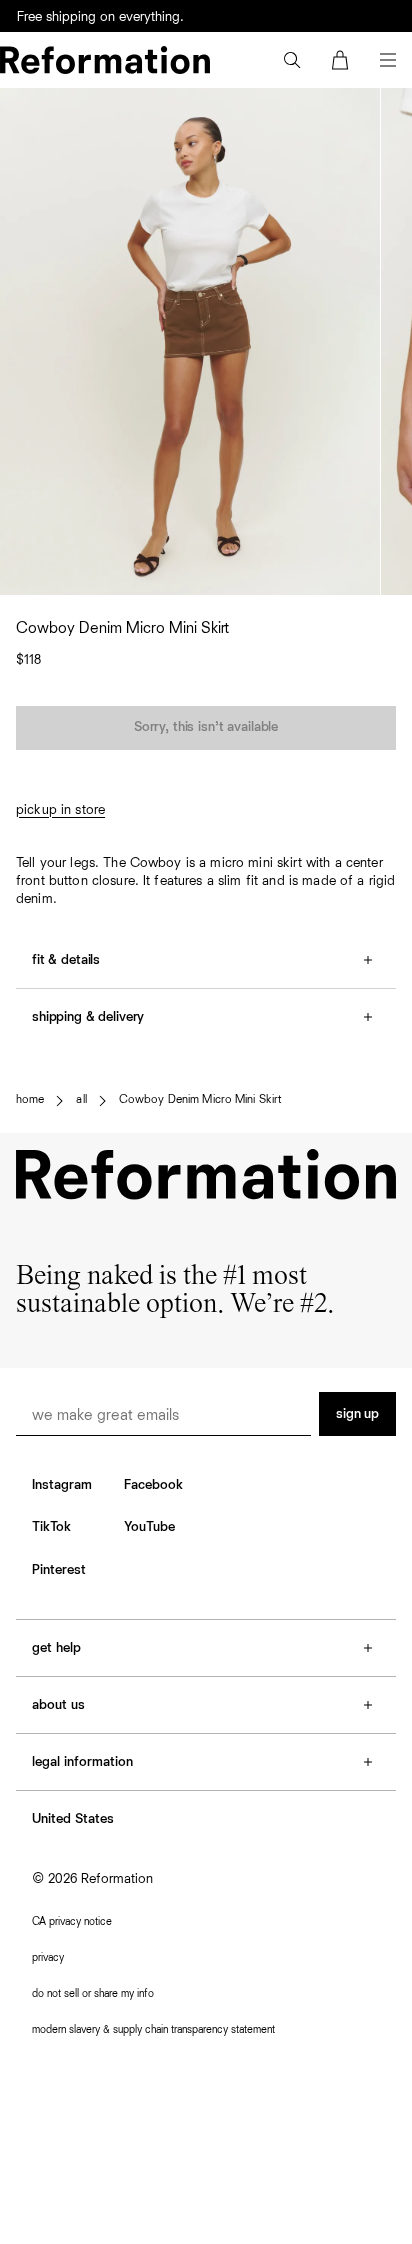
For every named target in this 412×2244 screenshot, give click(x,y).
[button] (292, 60)
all (81, 1100)
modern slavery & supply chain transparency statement (153, 2029)
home (30, 1100)
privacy (48, 1957)
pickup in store (60, 810)
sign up (357, 1414)
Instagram (62, 1485)
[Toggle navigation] (388, 60)
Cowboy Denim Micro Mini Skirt (200, 1100)
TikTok (51, 1527)
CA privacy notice (72, 1921)
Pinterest (59, 1570)
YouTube (149, 1527)
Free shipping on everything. (100, 17)
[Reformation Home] (105, 60)
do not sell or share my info (93, 1993)
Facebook (153, 1485)
